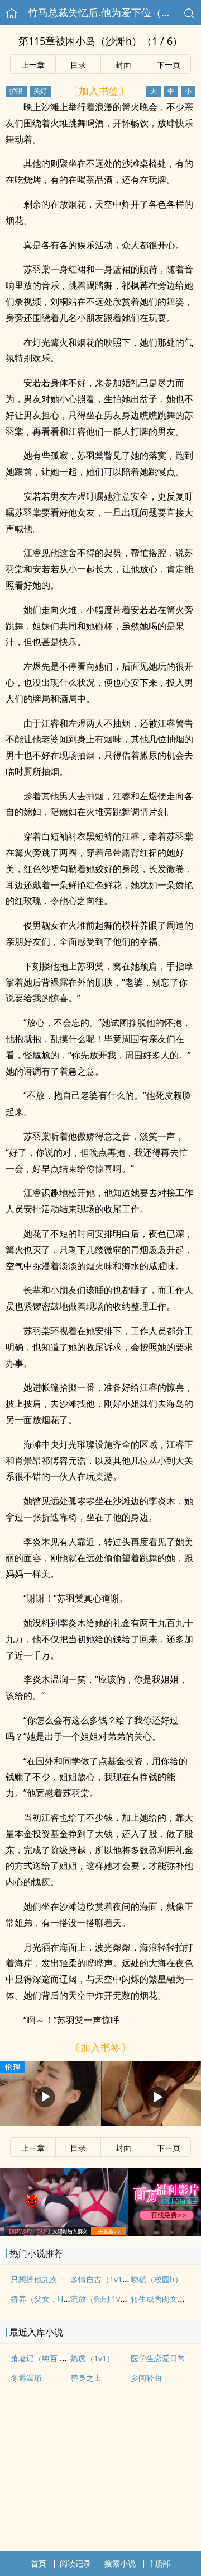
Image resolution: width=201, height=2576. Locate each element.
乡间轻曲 (146, 2378)
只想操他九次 (34, 2279)
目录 (78, 65)
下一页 (169, 65)
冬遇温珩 (26, 2378)
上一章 (33, 65)
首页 (39, 2563)
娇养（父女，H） (41, 2299)
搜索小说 (120, 2563)
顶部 (162, 2563)
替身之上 (86, 2378)
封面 (123, 65)
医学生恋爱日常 (158, 2358)
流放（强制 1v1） (101, 2299)
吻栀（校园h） (157, 2279)
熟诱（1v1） (92, 2358)
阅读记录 (75, 2563)
